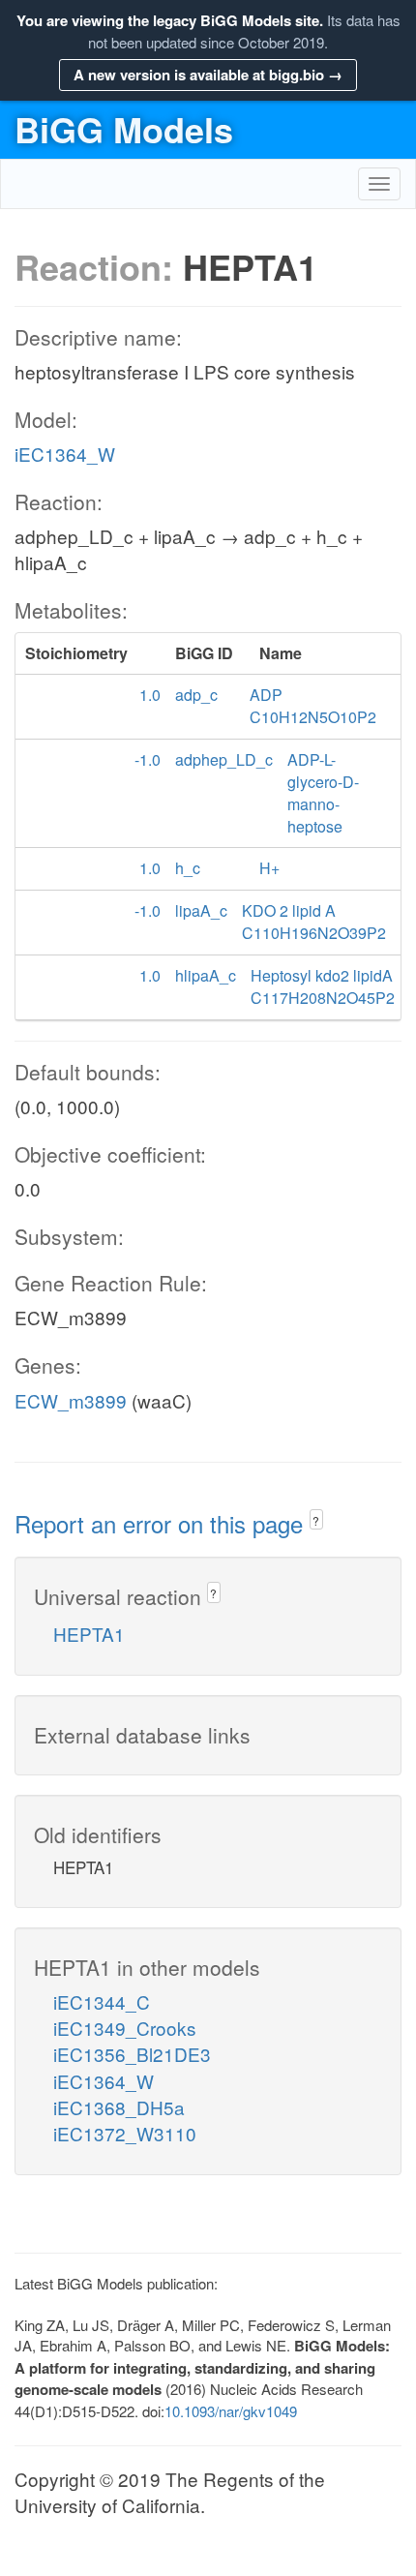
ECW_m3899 (71, 1400)
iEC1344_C (102, 2001)
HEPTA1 (89, 1634)
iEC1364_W (65, 454)
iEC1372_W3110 (125, 2133)
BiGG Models (124, 129)
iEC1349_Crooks (125, 2028)
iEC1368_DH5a (119, 2107)
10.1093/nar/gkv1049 (231, 2411)
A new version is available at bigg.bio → (208, 75)
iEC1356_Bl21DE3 (132, 2054)
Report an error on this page (162, 1523)
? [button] (316, 1520)
